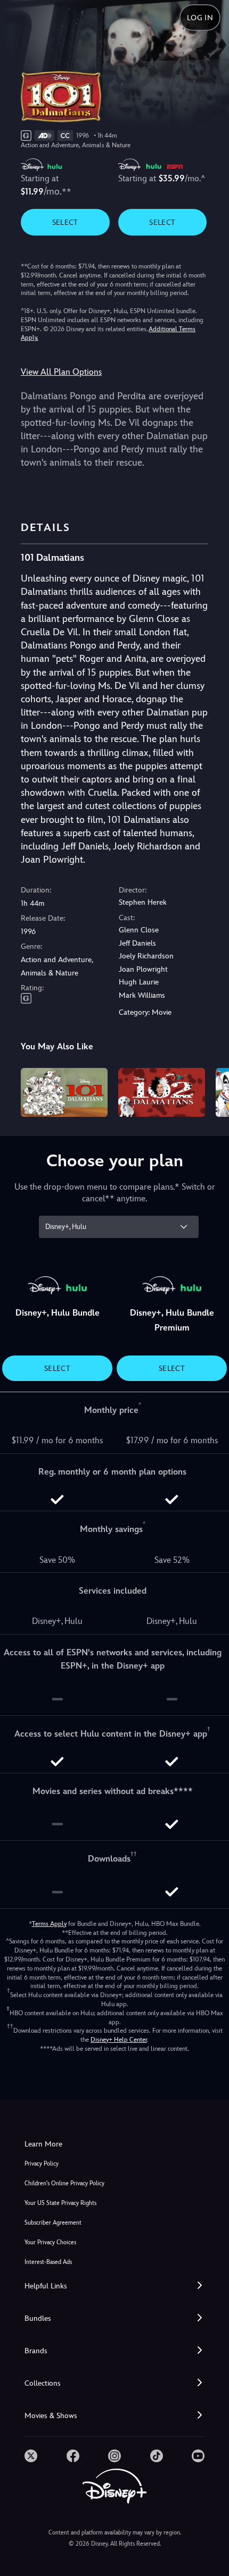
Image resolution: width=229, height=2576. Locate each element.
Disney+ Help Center (119, 2040)
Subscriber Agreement (53, 2223)
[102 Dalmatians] (162, 1092)
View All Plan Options (61, 372)
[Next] (211, 1091)
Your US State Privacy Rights (60, 2203)
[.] (31, 2456)
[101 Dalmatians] (64, 1092)
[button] (114, 2286)
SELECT (65, 222)
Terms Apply (49, 1924)
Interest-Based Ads (48, 2262)
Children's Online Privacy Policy (64, 2183)
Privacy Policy (42, 2164)
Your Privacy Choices (50, 2242)
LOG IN (200, 18)
